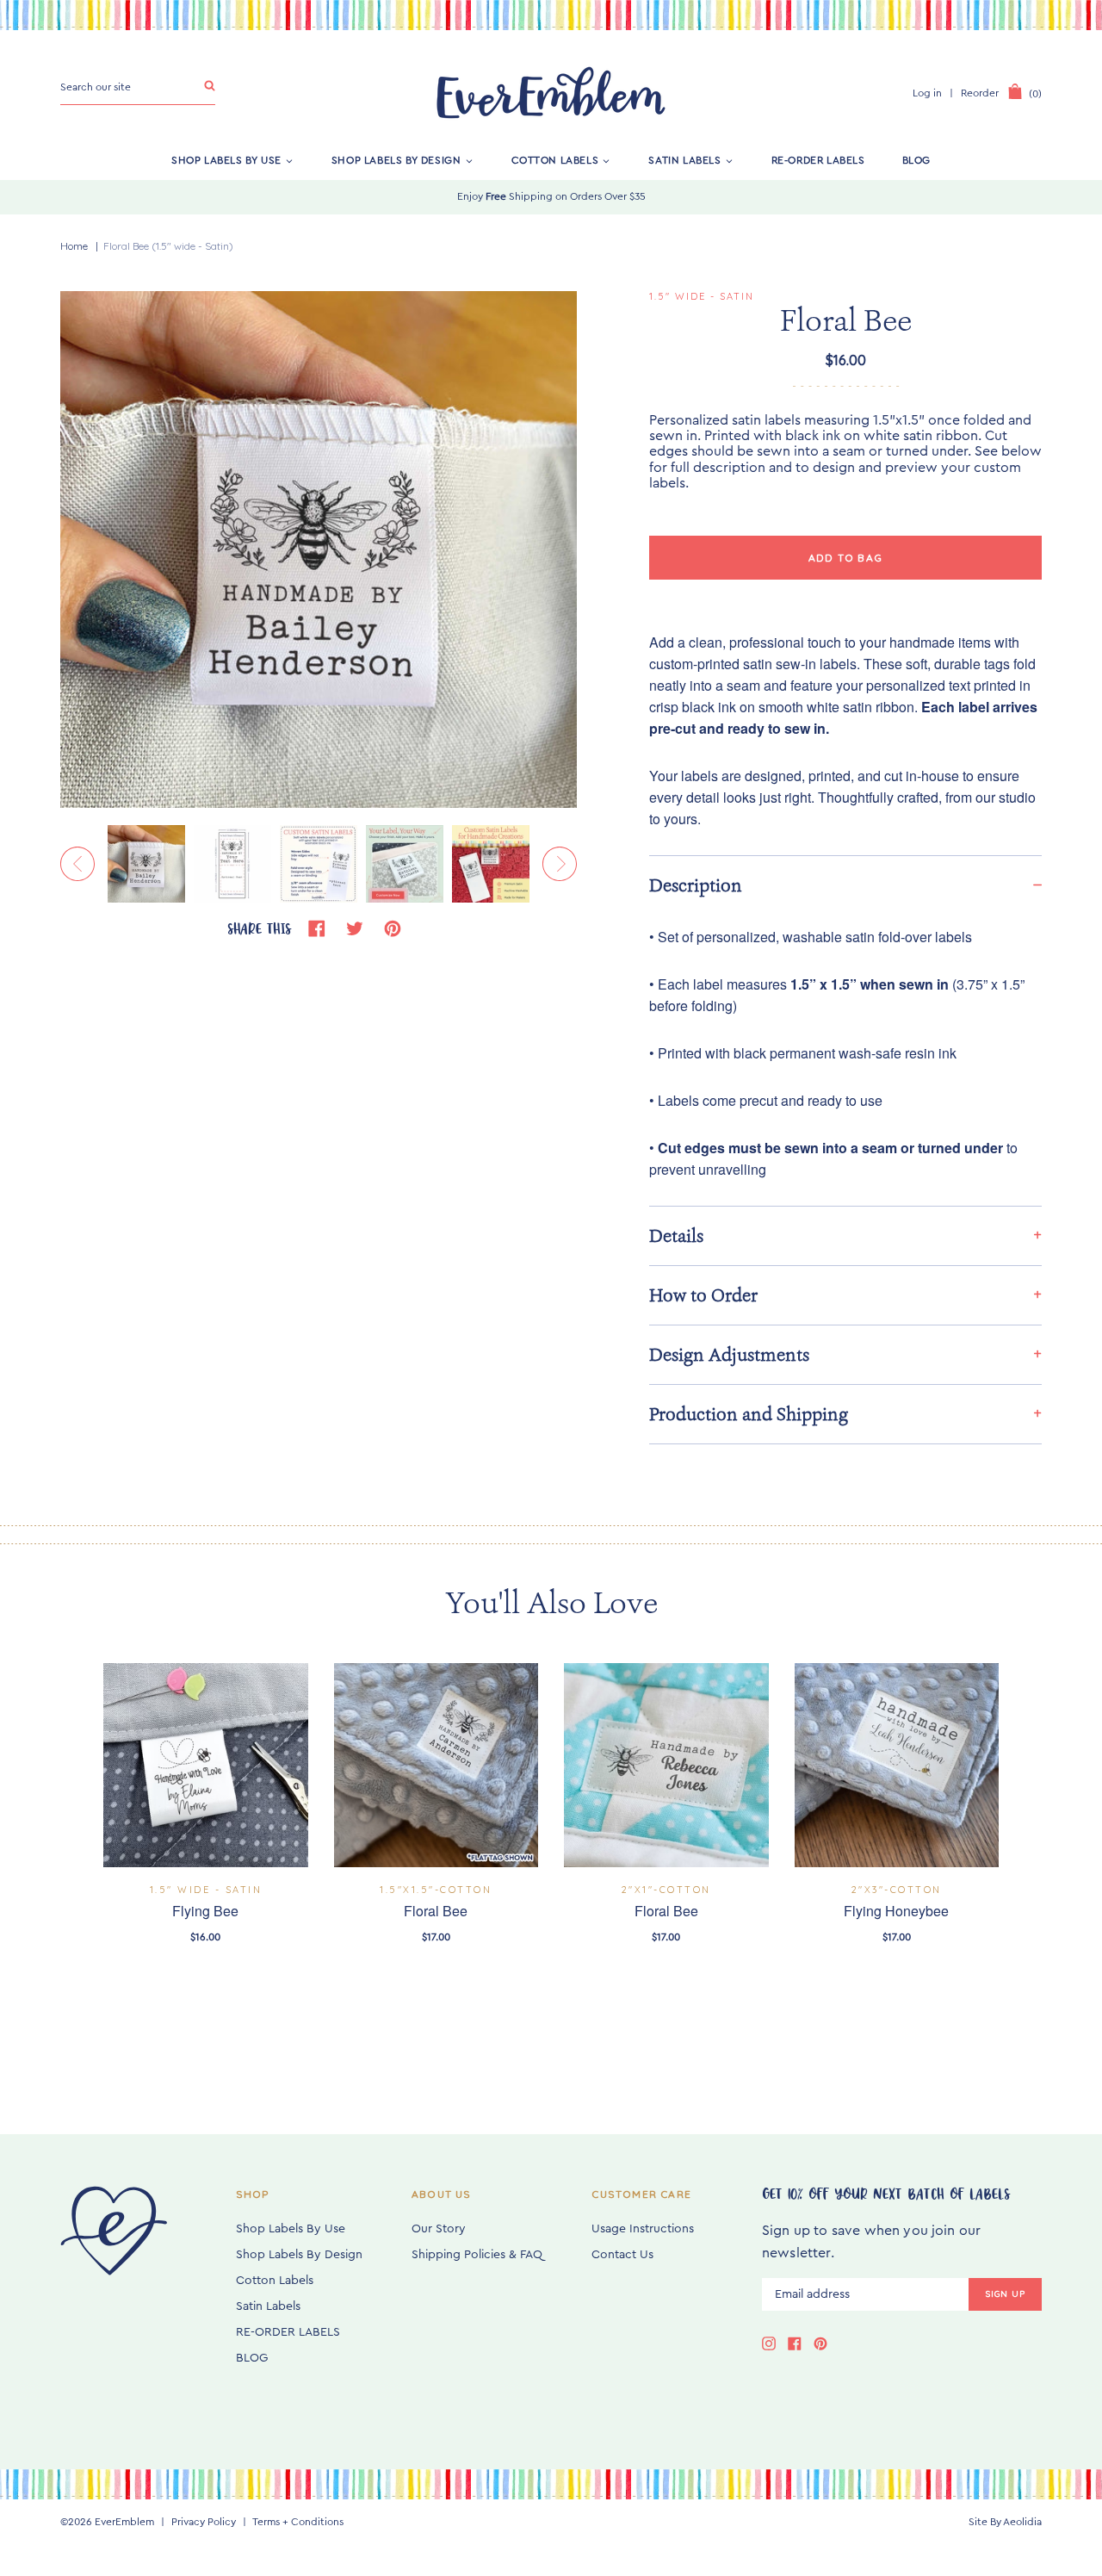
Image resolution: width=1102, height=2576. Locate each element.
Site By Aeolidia (1005, 2522)
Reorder (980, 93)
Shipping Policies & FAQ (477, 2255)
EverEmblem (124, 2522)
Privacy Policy (204, 2522)
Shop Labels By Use (226, 160)
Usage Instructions (643, 2229)
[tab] (845, 885)
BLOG (916, 160)
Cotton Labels (555, 160)
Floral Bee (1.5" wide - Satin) (168, 246)
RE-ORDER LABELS (818, 160)
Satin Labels (684, 160)
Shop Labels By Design (396, 160)
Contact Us (622, 2255)
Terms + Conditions (298, 2522)
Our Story (439, 2229)
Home (74, 246)
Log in (927, 93)
